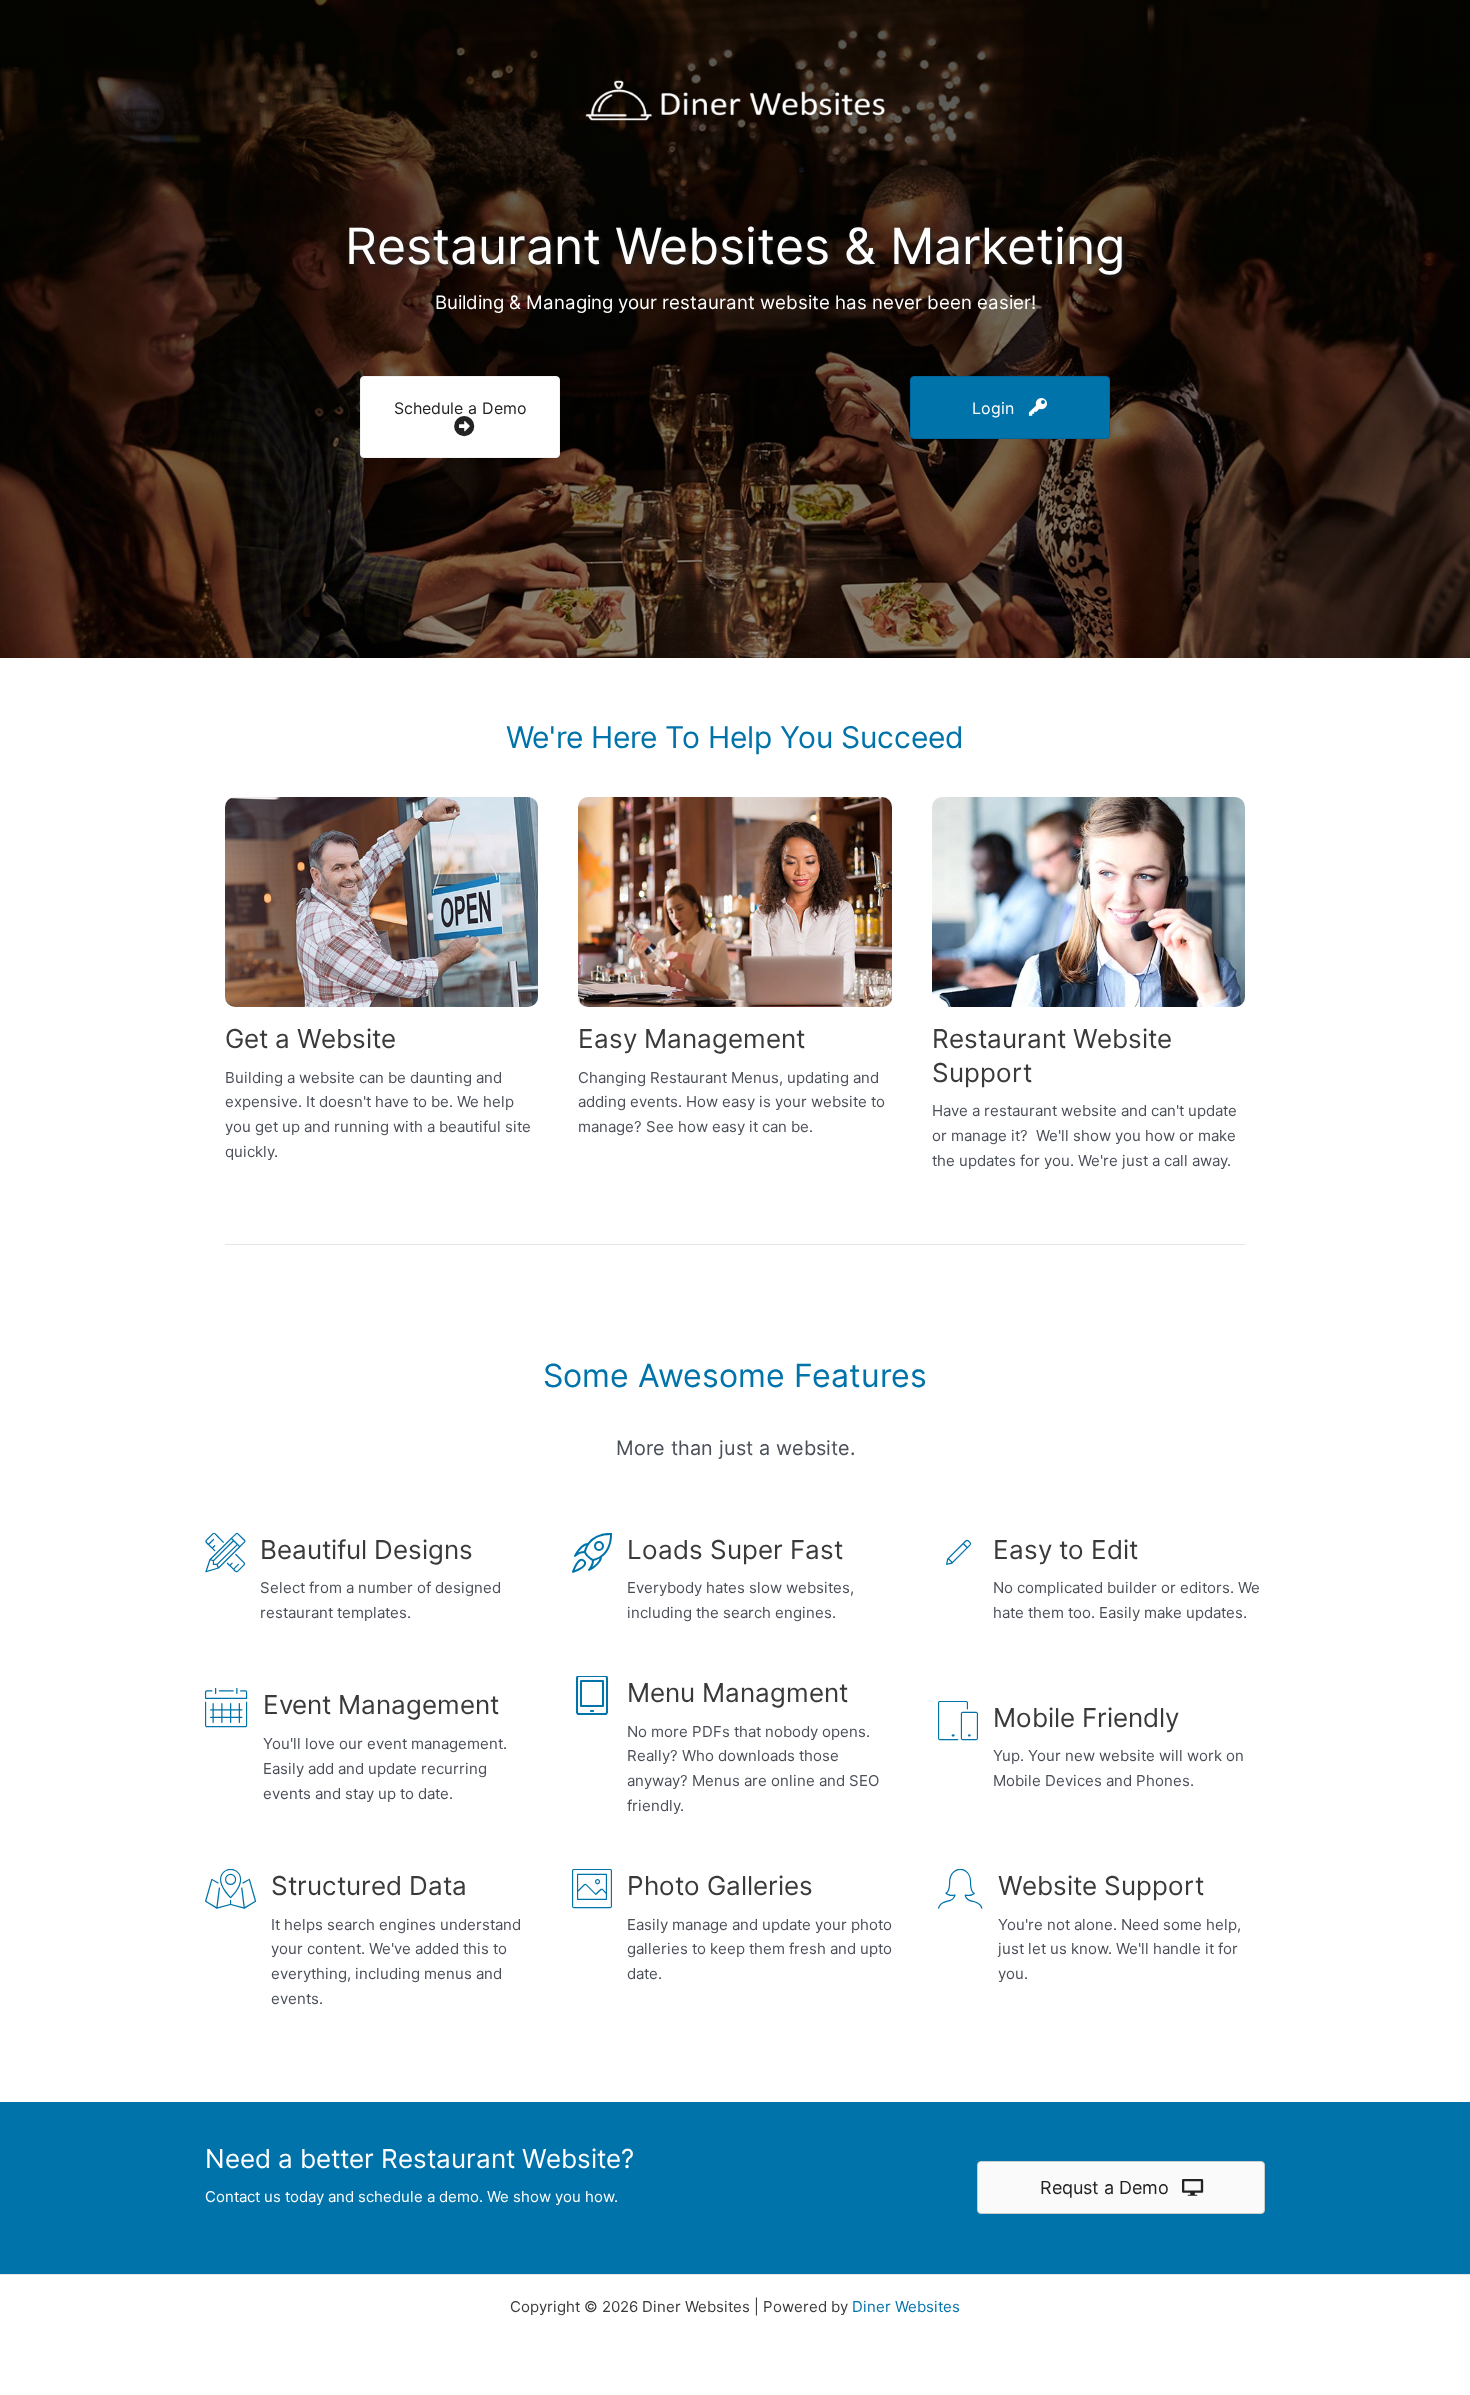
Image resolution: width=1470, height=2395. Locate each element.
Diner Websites (906, 2306)
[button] (460, 417)
